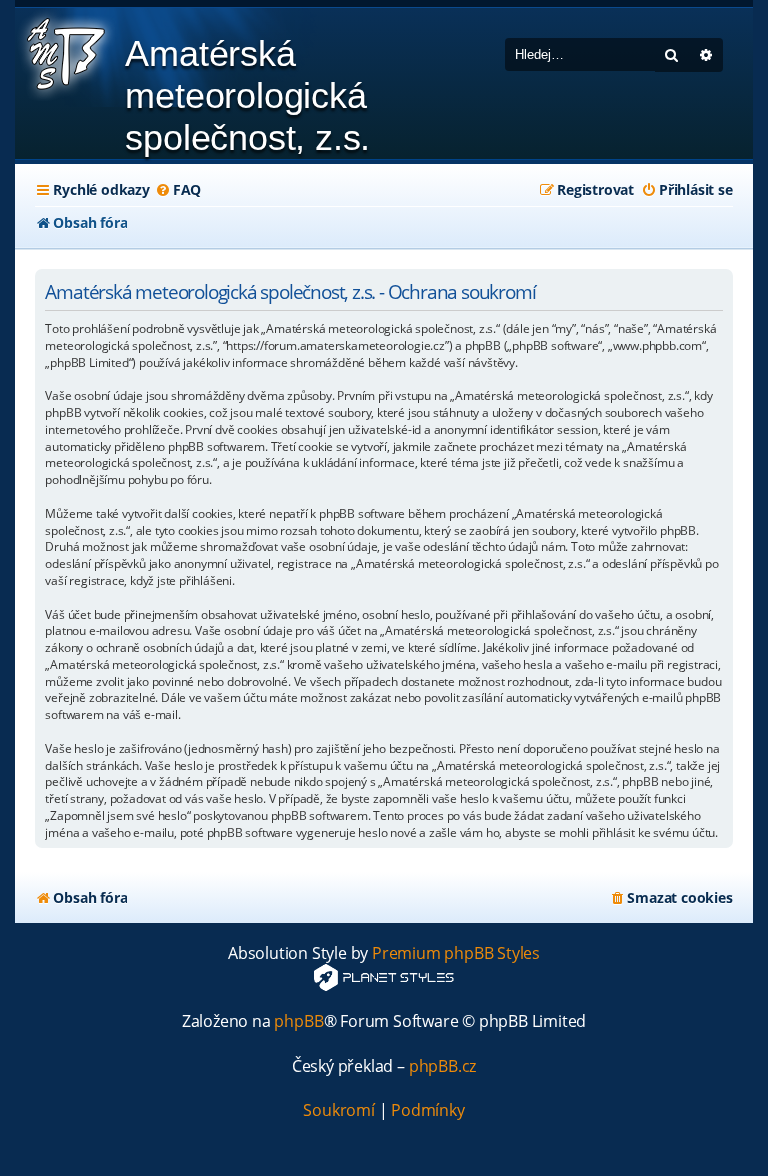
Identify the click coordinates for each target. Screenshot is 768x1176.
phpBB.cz (442, 1066)
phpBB (298, 1021)
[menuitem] (178, 190)
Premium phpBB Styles (456, 953)
